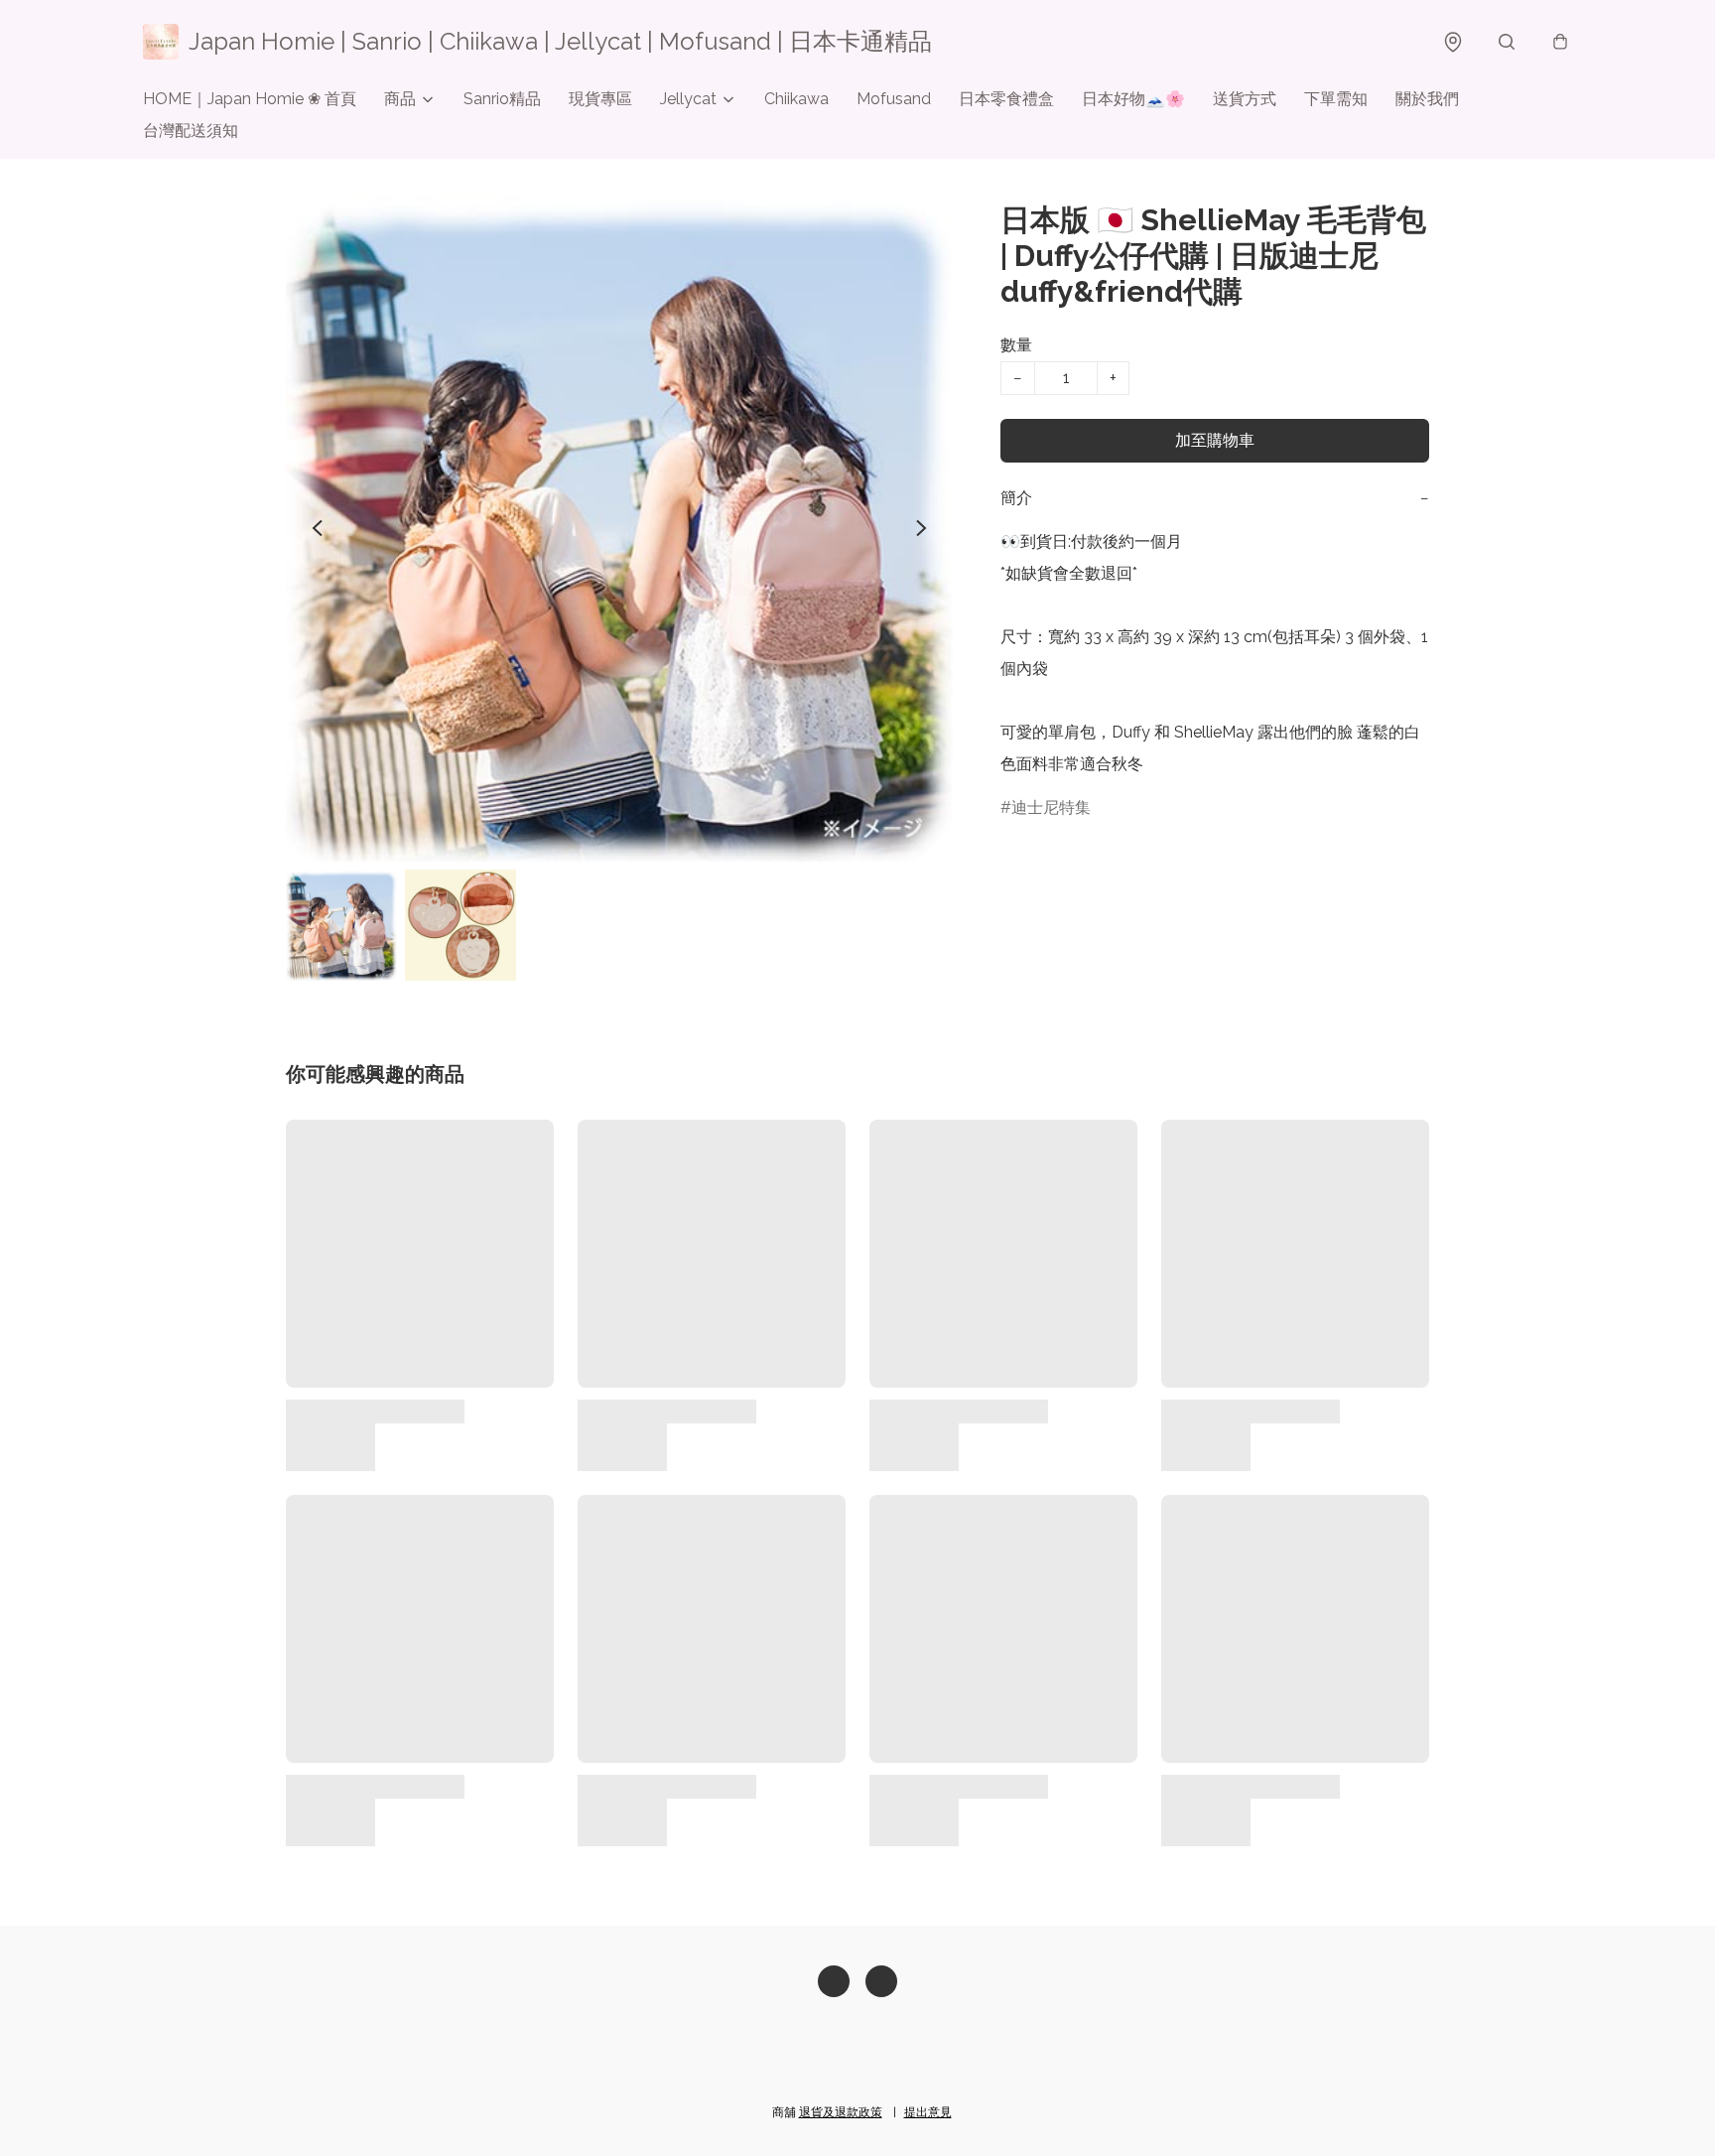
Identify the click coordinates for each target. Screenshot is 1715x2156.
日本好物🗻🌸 (1133, 99)
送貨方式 (1245, 99)
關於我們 (1427, 99)
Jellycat (688, 99)
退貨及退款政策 (841, 2112)
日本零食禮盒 (1006, 99)
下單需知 (1336, 99)
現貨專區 (600, 99)
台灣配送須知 (191, 131)
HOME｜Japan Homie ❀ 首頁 (250, 99)
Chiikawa (796, 99)
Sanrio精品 (502, 99)
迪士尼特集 (1051, 808)
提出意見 (928, 2112)
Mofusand (894, 99)
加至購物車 (1215, 440)
